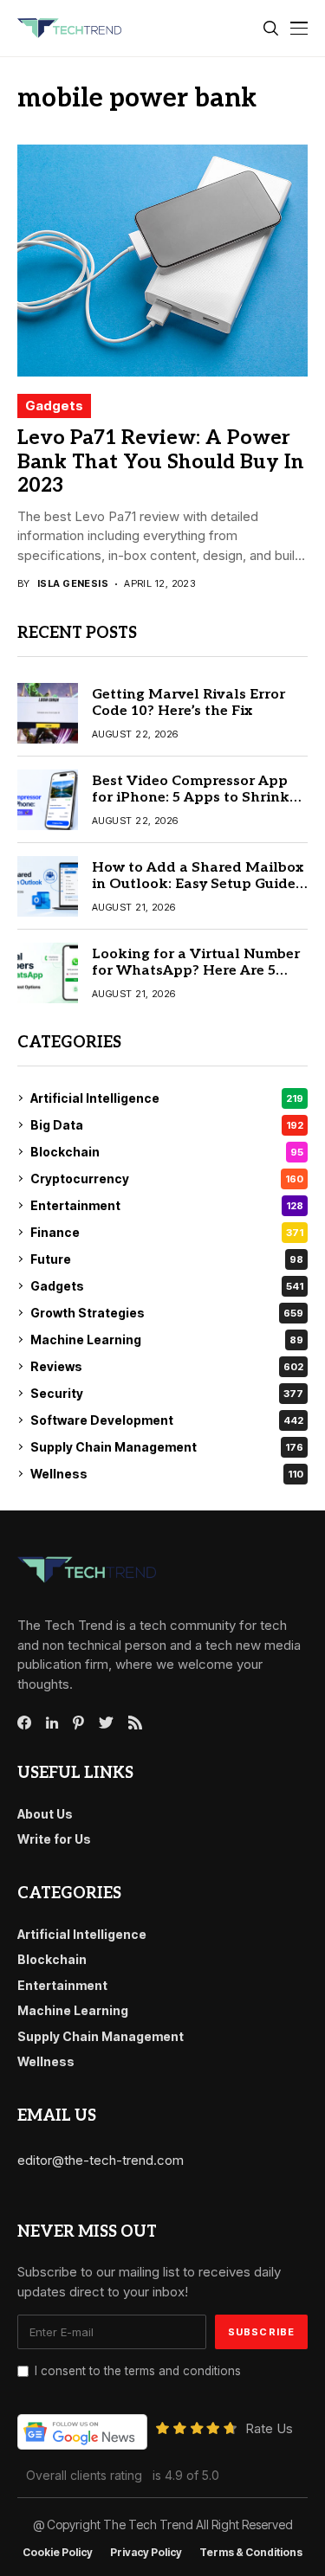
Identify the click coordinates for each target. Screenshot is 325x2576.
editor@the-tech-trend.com (101, 2160)
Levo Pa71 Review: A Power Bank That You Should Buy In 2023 (161, 462)
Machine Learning (167, 1340)
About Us (45, 1814)
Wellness (167, 1474)
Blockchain (167, 1152)
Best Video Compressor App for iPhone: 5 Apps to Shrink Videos (191, 798)
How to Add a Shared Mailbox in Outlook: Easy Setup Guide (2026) (198, 884)
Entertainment (167, 1205)
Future (167, 1259)
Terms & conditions (251, 2553)
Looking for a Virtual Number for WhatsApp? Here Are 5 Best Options (196, 971)
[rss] (135, 1723)
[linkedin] (52, 1723)
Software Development (167, 1420)
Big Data (167, 1125)
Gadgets (54, 406)
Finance (167, 1232)
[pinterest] (78, 1723)
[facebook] (24, 1723)
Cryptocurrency (167, 1179)
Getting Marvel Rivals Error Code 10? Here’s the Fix (188, 703)
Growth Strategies (167, 1313)
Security (167, 1393)
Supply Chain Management (167, 1447)
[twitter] (106, 1723)
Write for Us (54, 1839)
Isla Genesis (73, 584)
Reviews (167, 1366)
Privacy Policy (146, 2553)
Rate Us (269, 2428)
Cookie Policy (58, 2553)
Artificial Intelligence (167, 1098)
